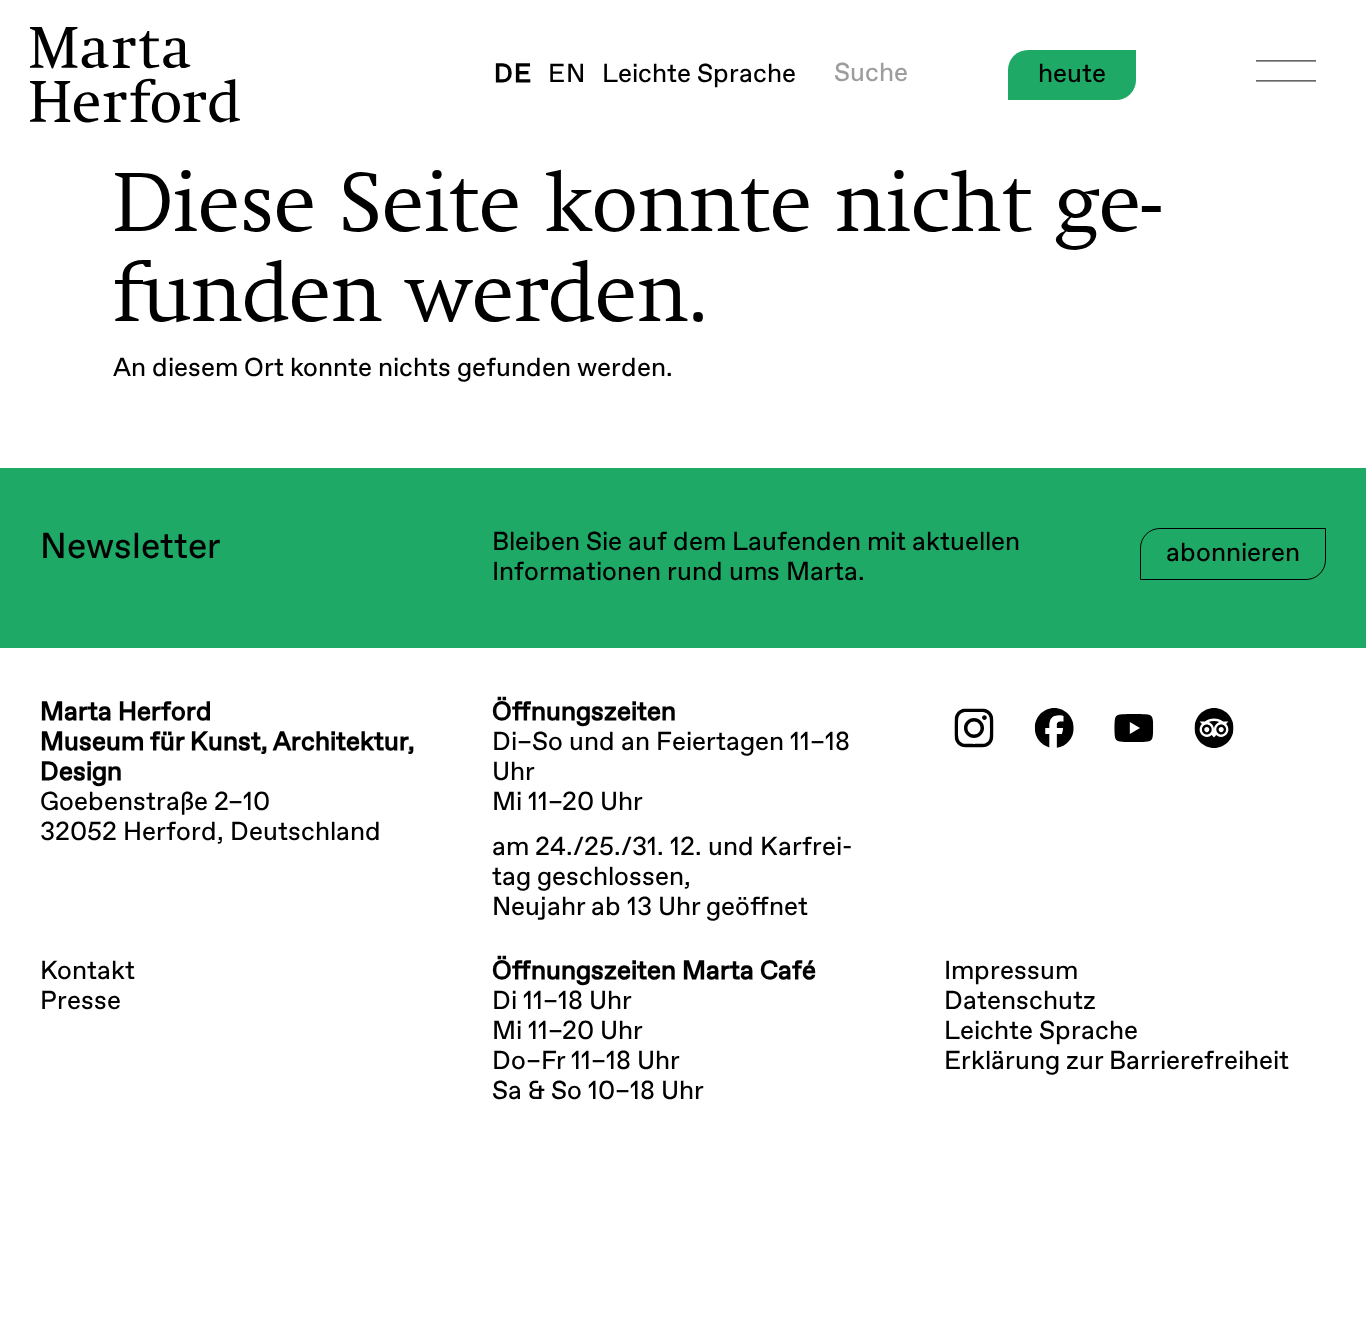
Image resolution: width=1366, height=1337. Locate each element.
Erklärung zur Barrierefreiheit (1116, 1062)
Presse (80, 1002)
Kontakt (87, 972)
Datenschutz (1020, 1002)
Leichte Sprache (699, 75)
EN (567, 75)
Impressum (1011, 972)
